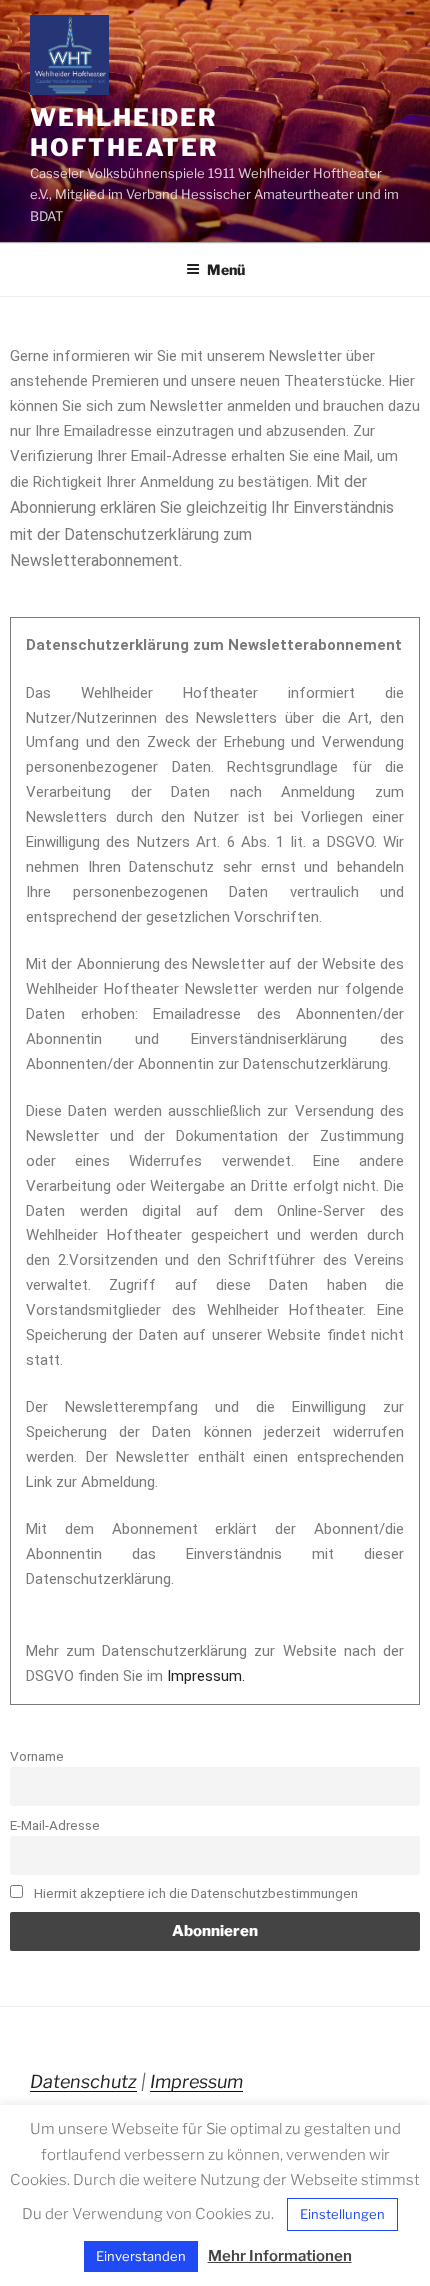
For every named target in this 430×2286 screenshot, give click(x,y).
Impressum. (206, 1676)
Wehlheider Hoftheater (124, 132)
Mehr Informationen (280, 2256)
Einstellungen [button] (342, 2214)
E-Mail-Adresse (55, 1825)
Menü (226, 269)
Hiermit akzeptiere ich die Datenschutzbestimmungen (194, 1893)
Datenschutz (83, 2081)
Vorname (37, 1756)
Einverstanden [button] (141, 2256)
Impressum (196, 2081)
